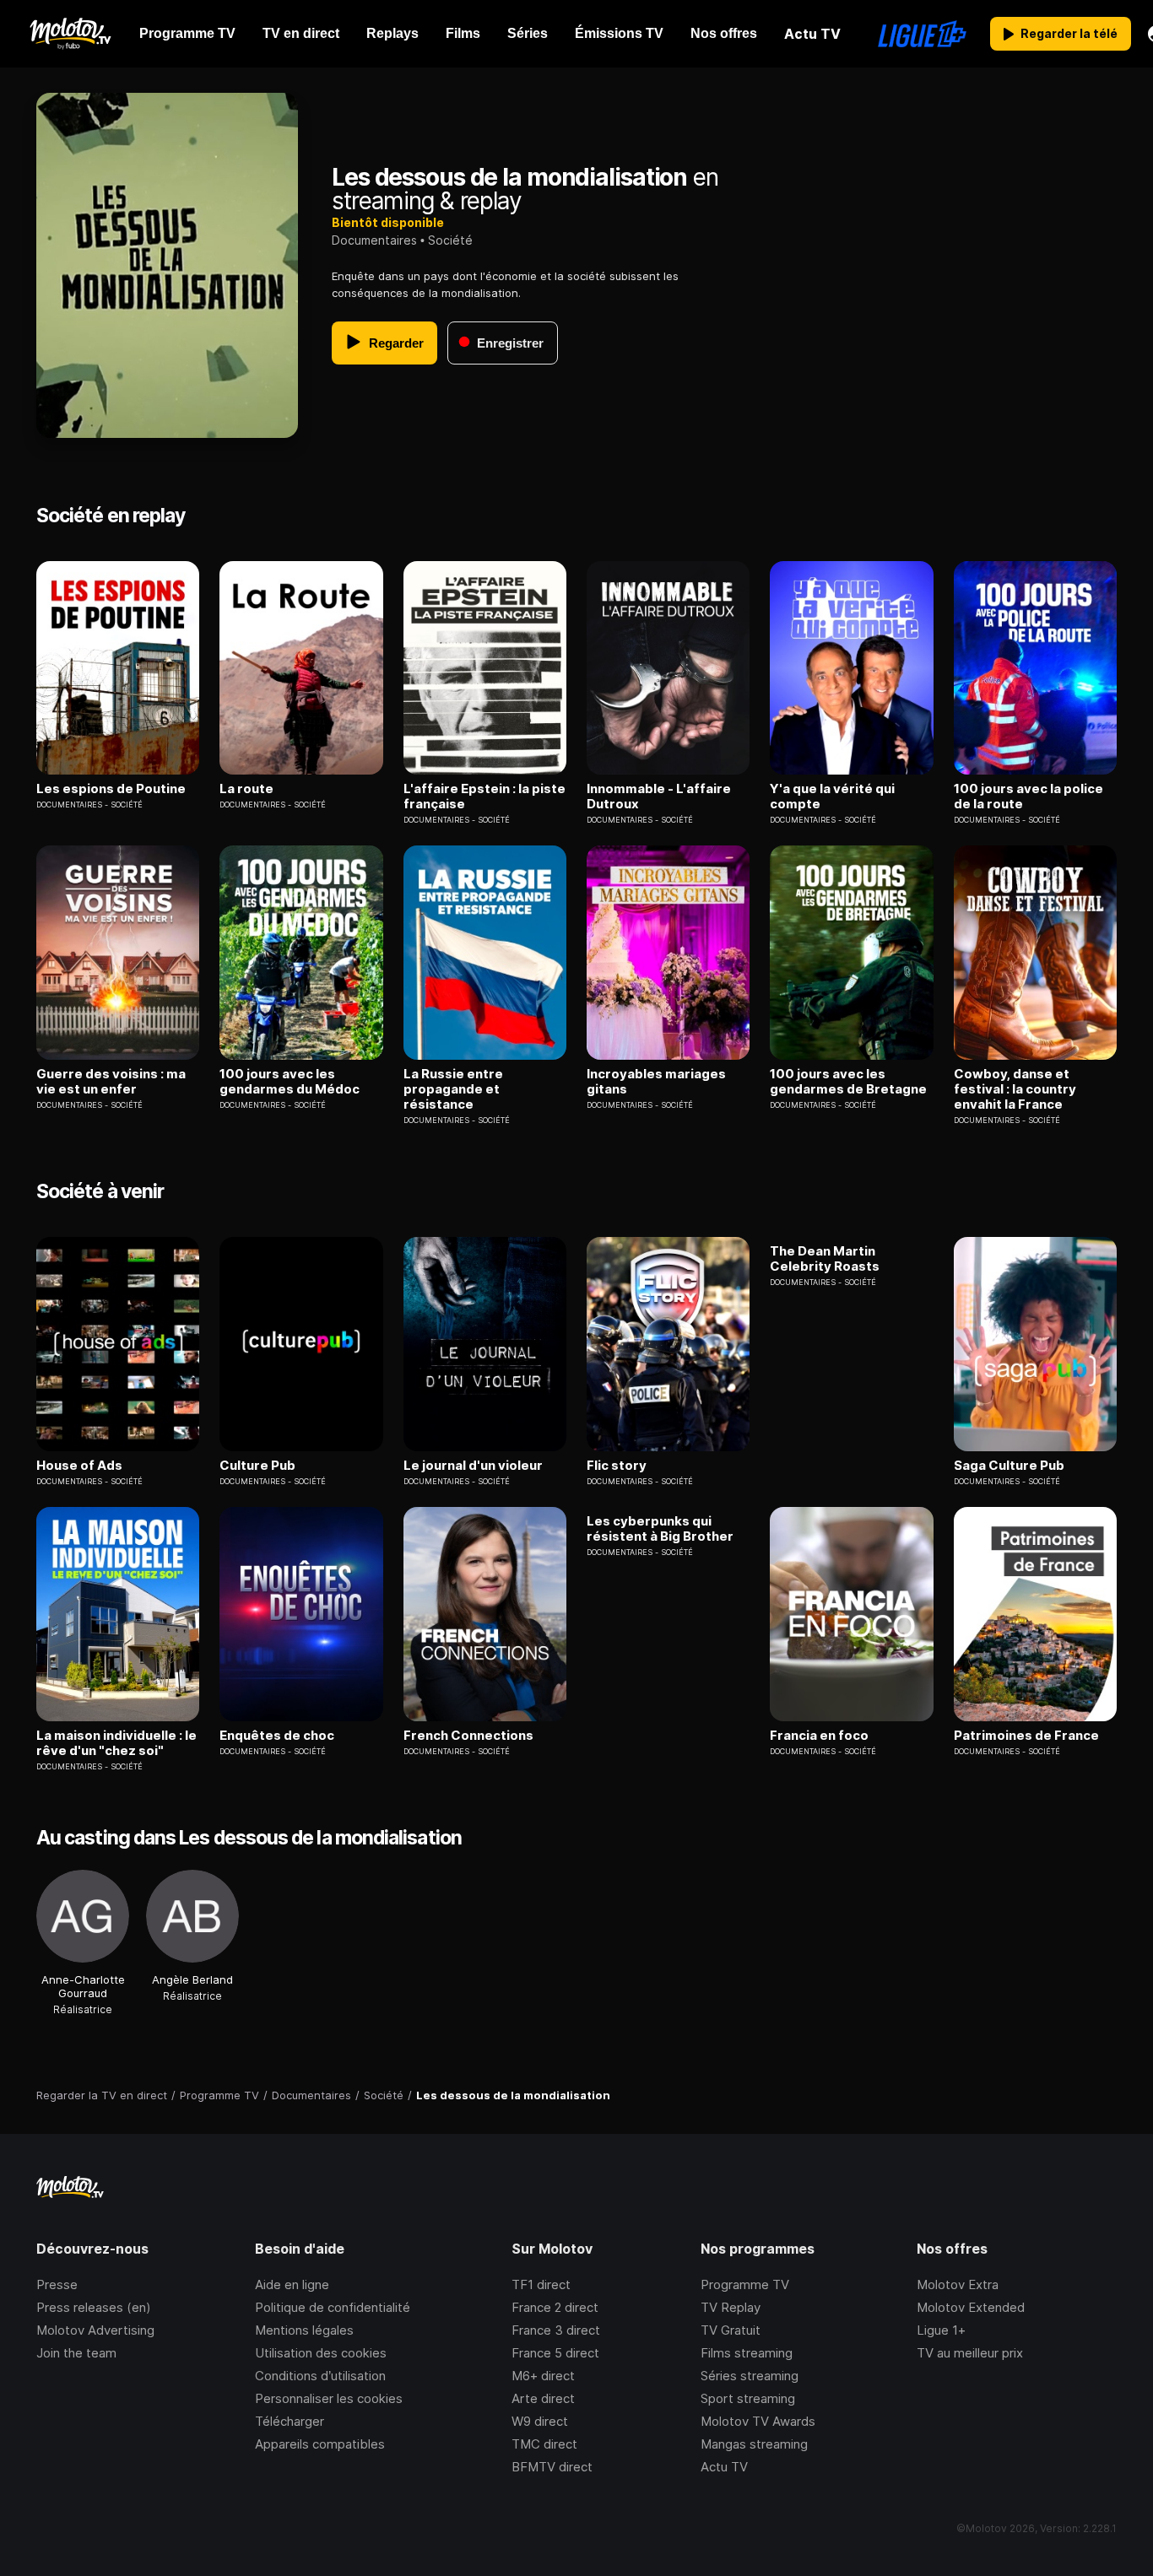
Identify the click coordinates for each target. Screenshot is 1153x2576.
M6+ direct (543, 2376)
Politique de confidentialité (333, 2307)
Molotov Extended (971, 2307)
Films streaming (747, 2353)
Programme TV (745, 2284)
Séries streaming (750, 2376)
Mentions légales (304, 2330)
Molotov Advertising (95, 2330)
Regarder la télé (1069, 33)
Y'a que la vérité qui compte (832, 797)
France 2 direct (555, 2307)
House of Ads (79, 1466)
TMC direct (544, 2444)
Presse (57, 2284)
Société (450, 240)
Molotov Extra (958, 2284)
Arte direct (543, 2398)
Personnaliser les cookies (329, 2398)
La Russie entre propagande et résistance (453, 1089)
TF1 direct (541, 2284)
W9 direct (540, 2421)
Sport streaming (748, 2398)
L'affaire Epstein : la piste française (484, 797)
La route (246, 789)
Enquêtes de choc (277, 1736)
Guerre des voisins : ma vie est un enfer (111, 1082)
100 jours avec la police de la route (1028, 797)
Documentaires (374, 240)
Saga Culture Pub (1009, 1466)
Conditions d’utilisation (320, 2376)
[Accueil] (70, 34)
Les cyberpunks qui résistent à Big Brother (660, 1529)
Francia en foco (819, 1736)
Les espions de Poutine (111, 789)
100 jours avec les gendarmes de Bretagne (848, 1082)
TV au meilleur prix (970, 2353)
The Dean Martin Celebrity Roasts (825, 1259)
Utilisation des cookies (321, 2353)
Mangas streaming (754, 2444)
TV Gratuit (731, 2330)
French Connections (468, 1736)
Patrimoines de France (1026, 1736)
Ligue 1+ (941, 2330)
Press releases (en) (94, 2307)
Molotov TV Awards (758, 2421)
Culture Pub (257, 1466)
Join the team (76, 2353)
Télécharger (290, 2421)
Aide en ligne (292, 2284)
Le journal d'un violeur (473, 1466)
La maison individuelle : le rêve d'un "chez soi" (116, 1743)
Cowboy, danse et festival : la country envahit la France (1015, 1089)
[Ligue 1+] (922, 34)
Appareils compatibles (320, 2444)
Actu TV (724, 2467)
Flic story (617, 1466)
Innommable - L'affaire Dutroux (659, 797)
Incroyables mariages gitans (656, 1082)
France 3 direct (556, 2330)
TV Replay (731, 2307)
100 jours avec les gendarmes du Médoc (290, 1082)
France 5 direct (555, 2353)
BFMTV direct (552, 2467)
